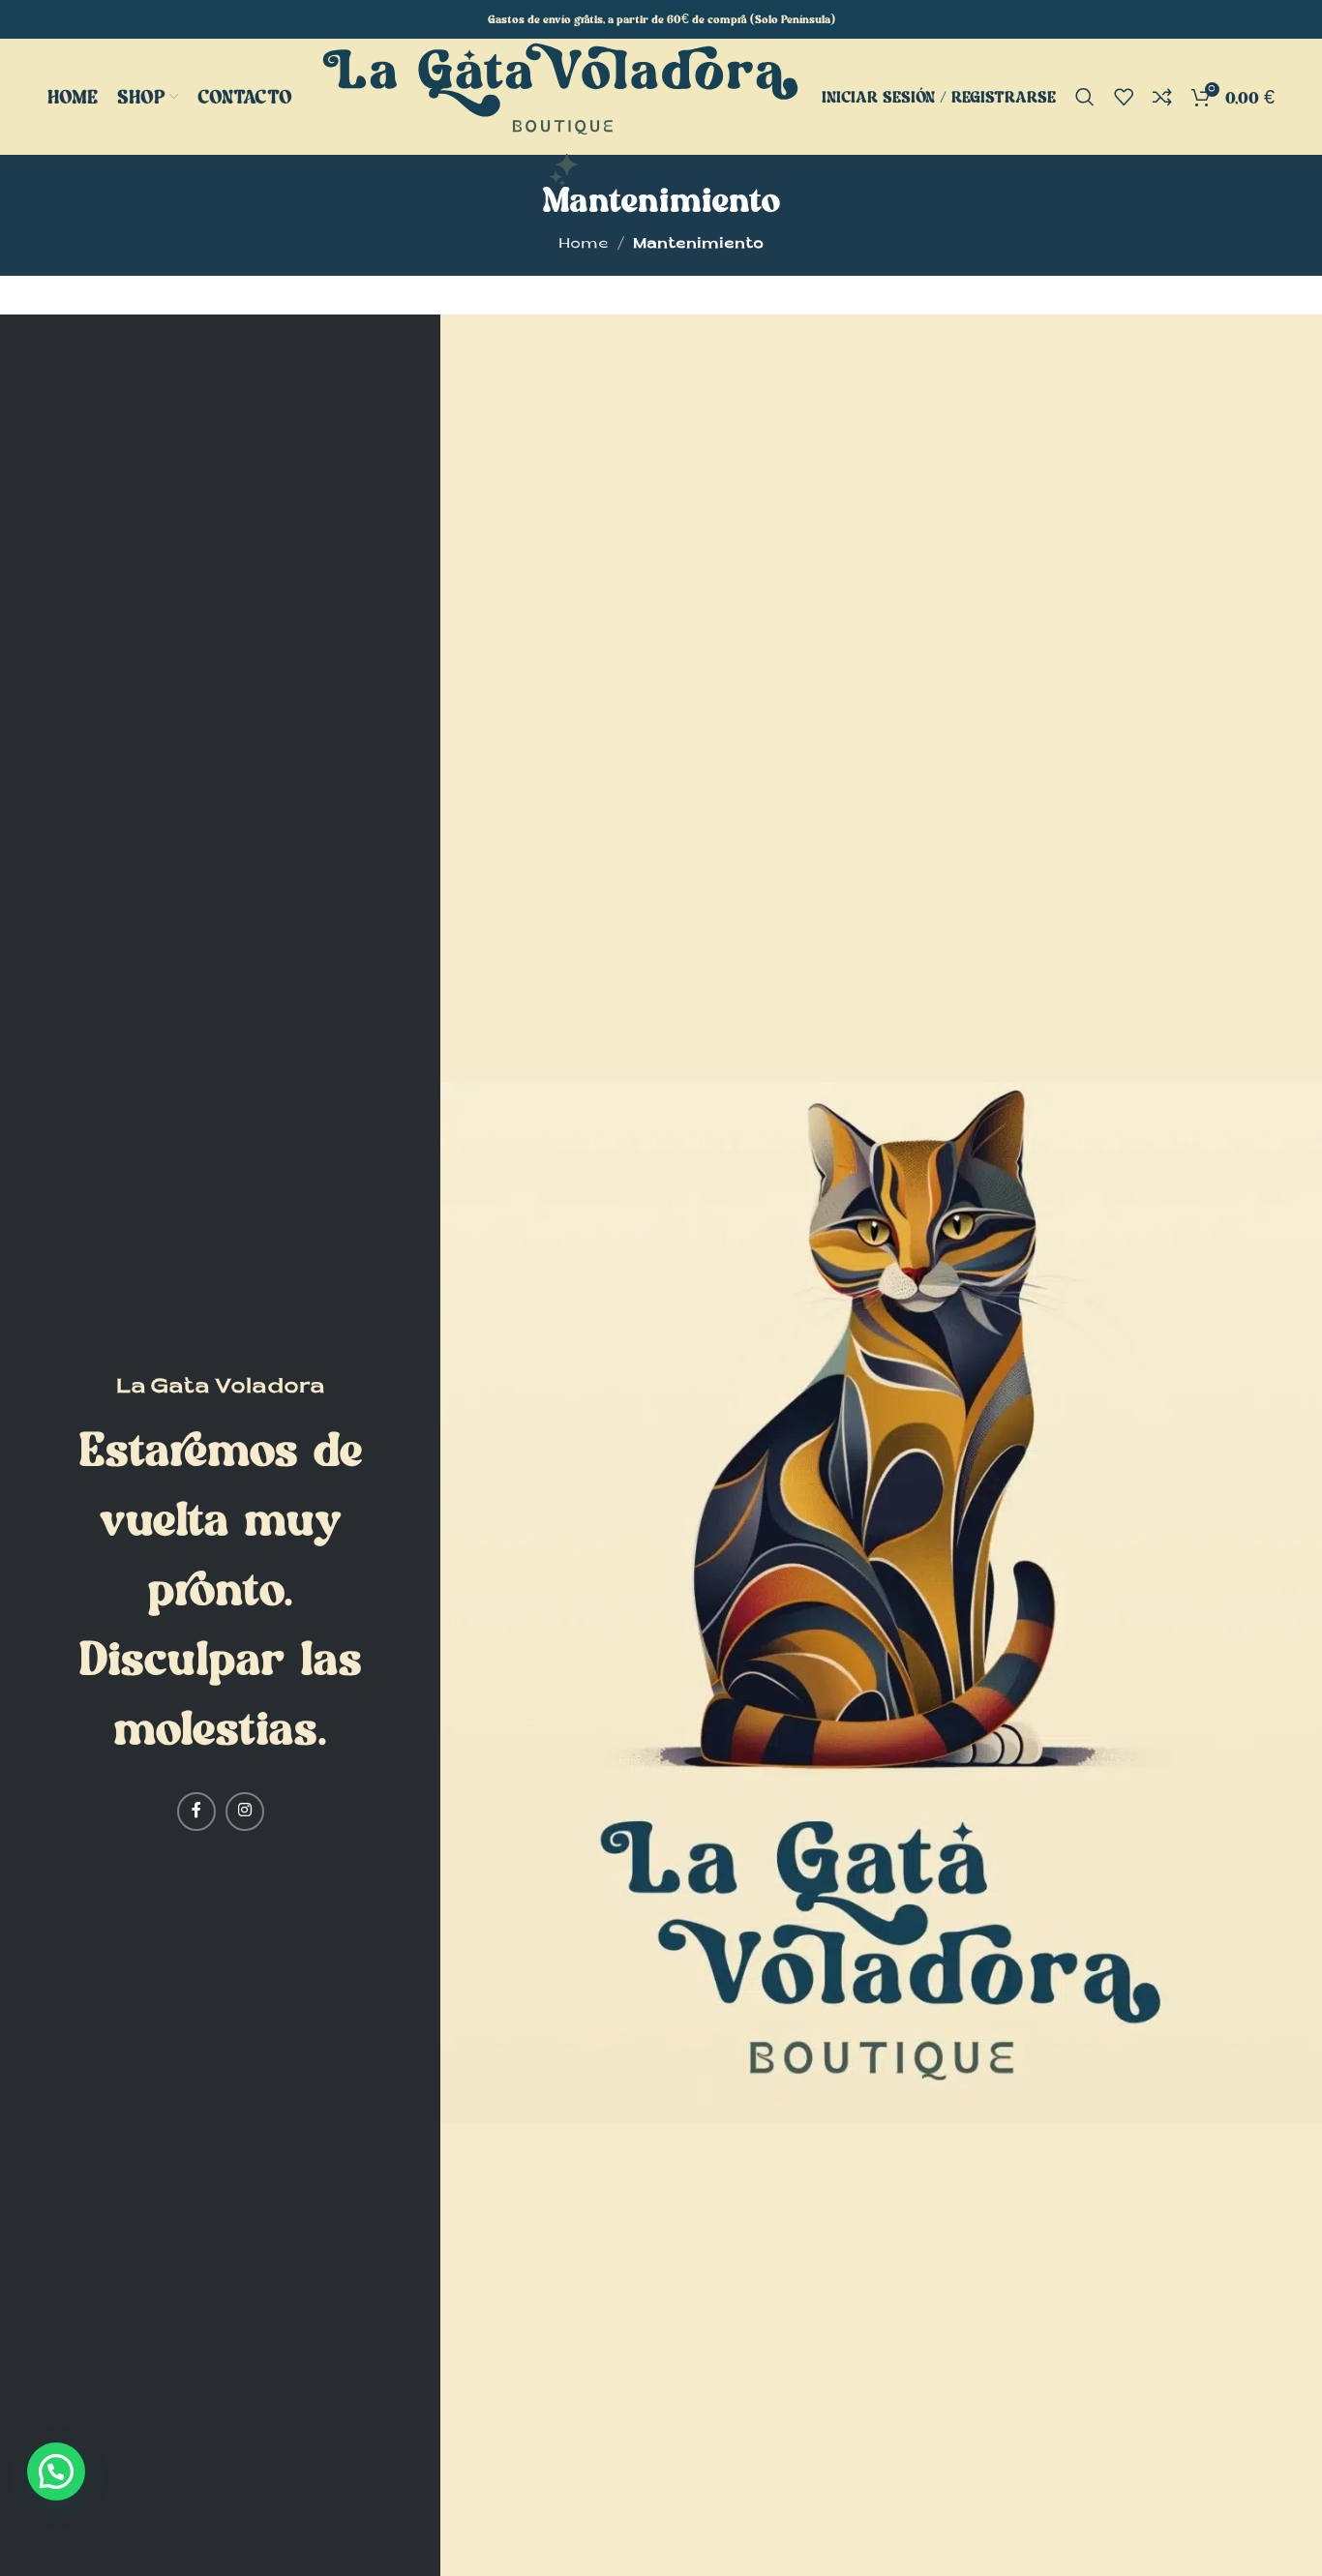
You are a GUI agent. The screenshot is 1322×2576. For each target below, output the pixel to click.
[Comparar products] (1162, 97)
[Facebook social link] (196, 1812)
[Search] (1085, 97)
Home (584, 245)
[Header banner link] (661, 19)
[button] (56, 2471)
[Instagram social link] (245, 1812)
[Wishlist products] (1124, 97)
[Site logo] (560, 116)
